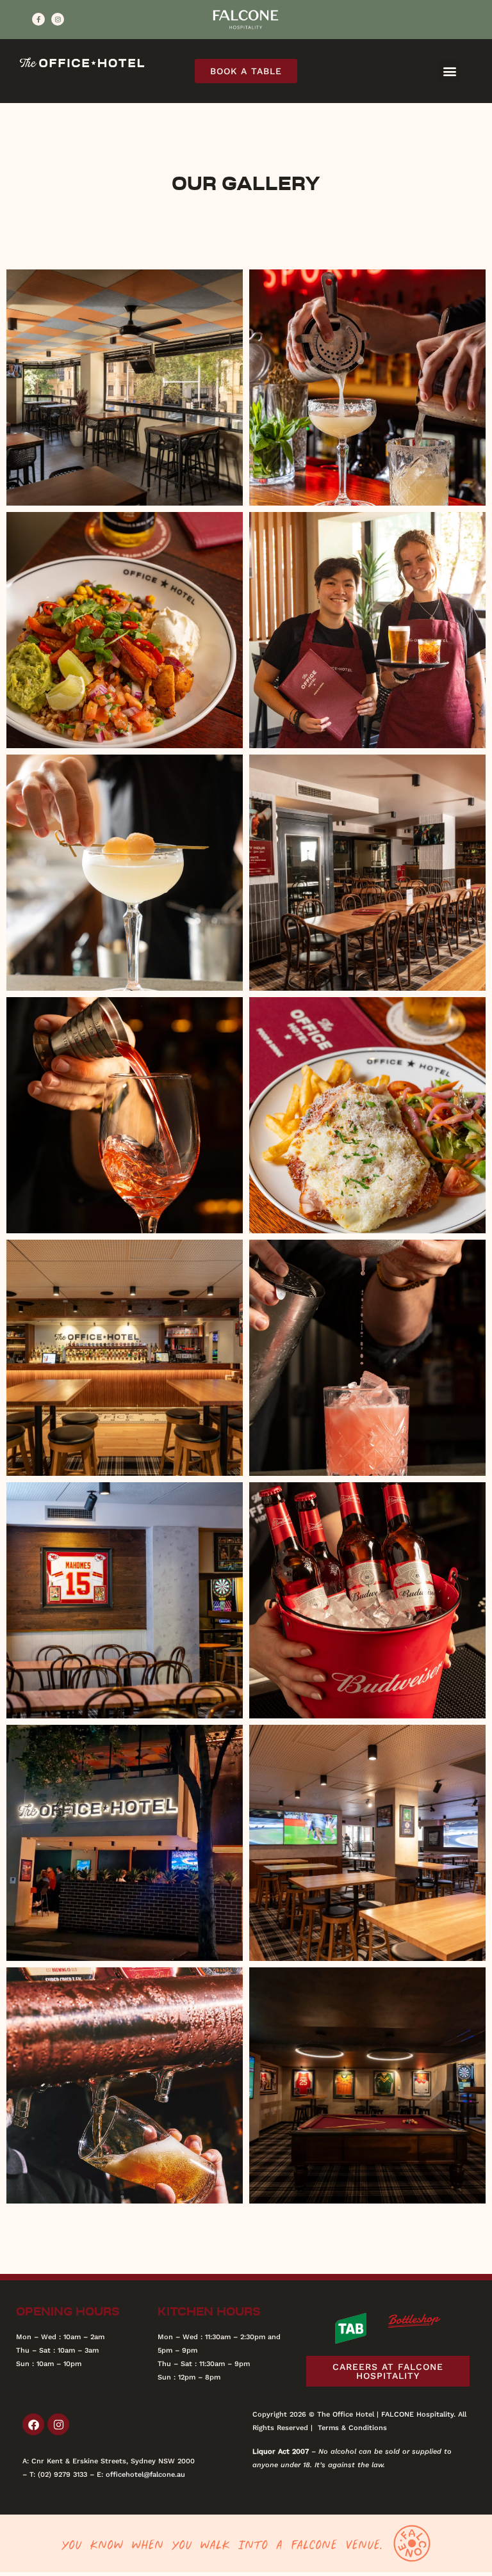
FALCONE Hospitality (417, 2414)
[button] (449, 71)
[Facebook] (33, 2424)
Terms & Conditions (352, 2428)
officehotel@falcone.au (145, 2475)
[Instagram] (58, 19)
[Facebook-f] (38, 19)
